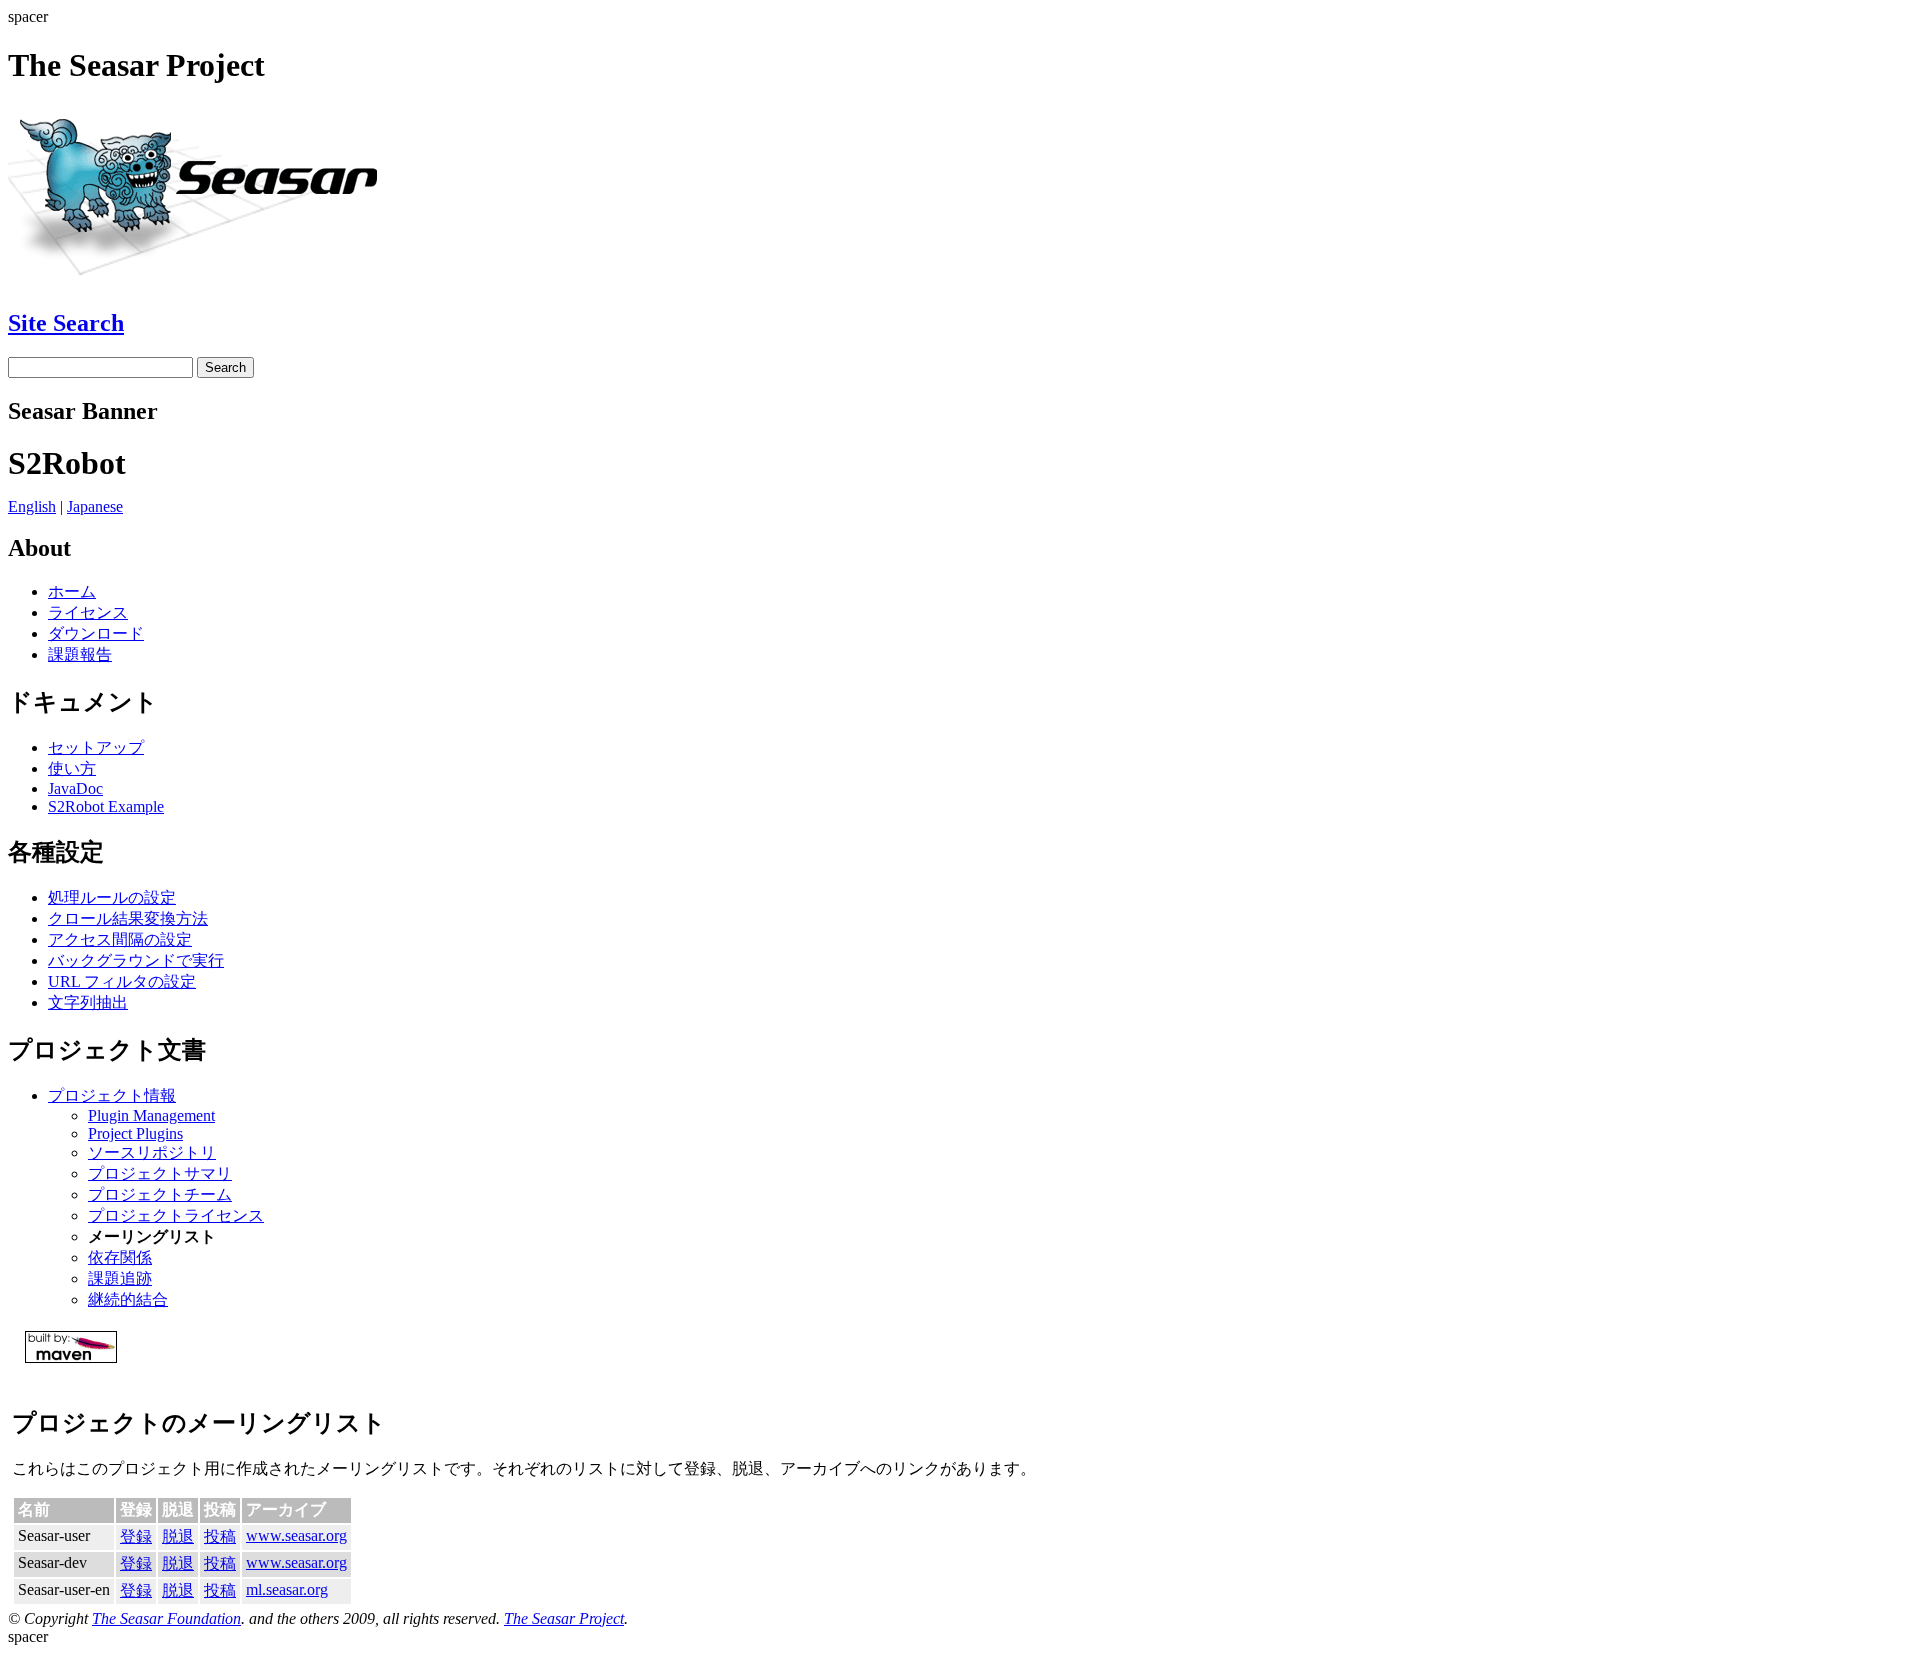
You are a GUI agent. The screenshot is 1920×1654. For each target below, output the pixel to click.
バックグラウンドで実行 (136, 960)
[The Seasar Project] (203, 280)
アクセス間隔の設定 (120, 939)
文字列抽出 (88, 1002)
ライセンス (88, 612)
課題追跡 (120, 1278)
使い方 (72, 768)
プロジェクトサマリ (160, 1173)
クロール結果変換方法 (128, 918)
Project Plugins (135, 1133)
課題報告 (80, 654)
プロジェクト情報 (112, 1095)
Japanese (95, 506)
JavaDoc (75, 788)
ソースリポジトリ (152, 1152)
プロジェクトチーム (160, 1194)
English (32, 506)
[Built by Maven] (960, 1347)
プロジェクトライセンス (176, 1215)
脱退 (178, 1536)
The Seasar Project (564, 1618)
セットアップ (96, 747)
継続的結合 (128, 1299)
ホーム (72, 591)
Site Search (66, 323)
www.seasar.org (296, 1535)
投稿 (220, 1536)
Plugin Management (151, 1115)
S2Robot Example (106, 806)
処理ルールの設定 (112, 897)
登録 (136, 1536)
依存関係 (120, 1257)
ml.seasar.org (287, 1589)
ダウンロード (96, 633)
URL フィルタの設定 (122, 981)
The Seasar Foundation (166, 1618)
